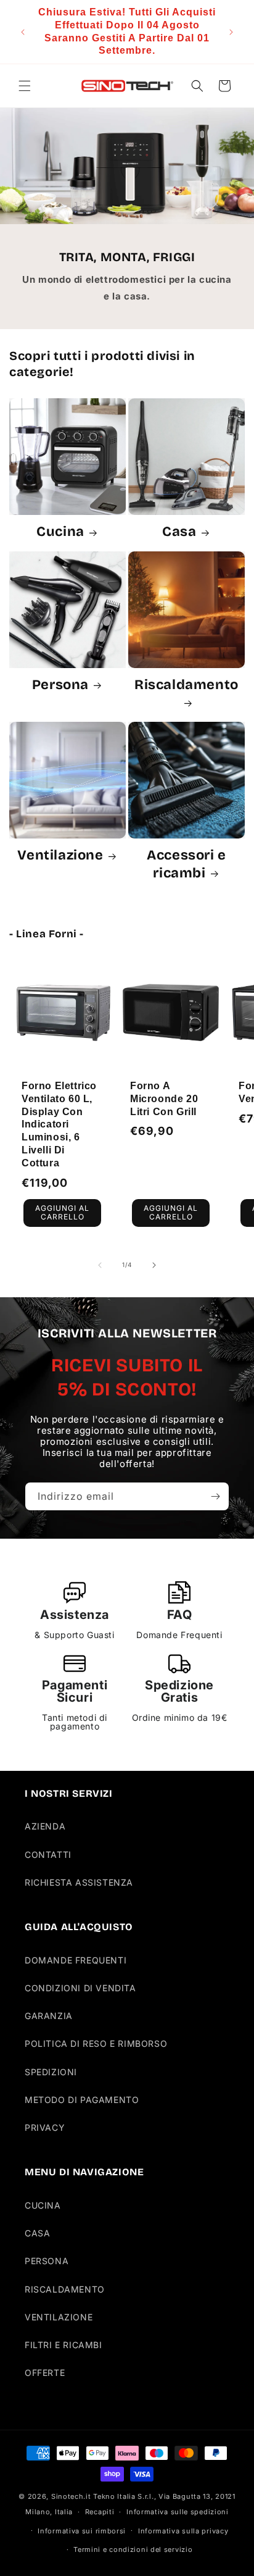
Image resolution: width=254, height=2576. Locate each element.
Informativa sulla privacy (183, 2531)
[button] (25, 86)
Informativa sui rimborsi (82, 2531)
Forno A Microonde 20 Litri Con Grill (164, 1099)
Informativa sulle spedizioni (178, 2512)
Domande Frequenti (76, 1960)
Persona (60, 684)
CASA (37, 2233)
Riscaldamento (186, 684)
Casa (179, 531)
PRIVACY (45, 2127)
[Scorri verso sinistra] (100, 1265)
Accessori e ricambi (186, 864)
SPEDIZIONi (51, 2072)
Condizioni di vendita (80, 1988)
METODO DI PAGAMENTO (82, 2100)
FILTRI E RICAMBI (63, 2345)
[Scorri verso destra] (154, 1265)
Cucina (60, 531)
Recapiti (100, 2512)
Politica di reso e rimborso (96, 2043)
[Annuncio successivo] (231, 32)
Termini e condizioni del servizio (133, 2549)
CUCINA (43, 2205)
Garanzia (49, 2016)
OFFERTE (45, 2373)
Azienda (45, 1826)
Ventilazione (60, 855)
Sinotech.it (71, 2496)
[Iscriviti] (215, 1496)
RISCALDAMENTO (65, 2289)
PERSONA (47, 2261)
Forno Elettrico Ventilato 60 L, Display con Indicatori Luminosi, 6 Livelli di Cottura (59, 1124)
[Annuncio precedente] (23, 32)
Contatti (48, 1855)
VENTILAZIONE (59, 2317)
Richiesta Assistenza (79, 1882)
